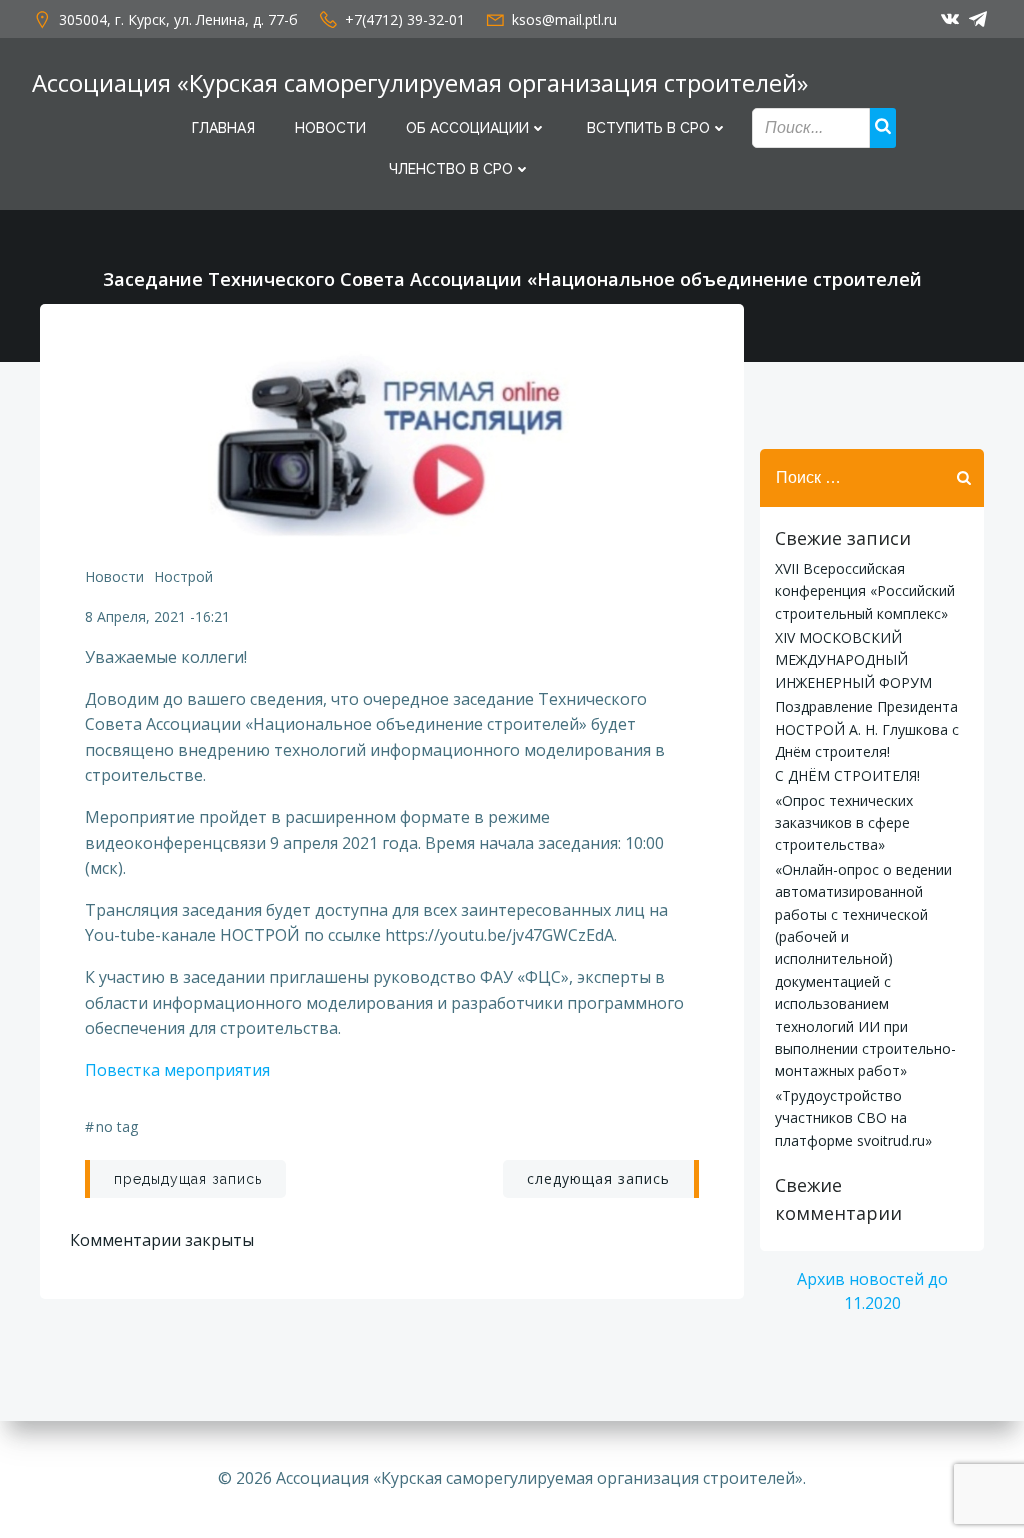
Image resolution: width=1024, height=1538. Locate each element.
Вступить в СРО (648, 128)
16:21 (212, 616)
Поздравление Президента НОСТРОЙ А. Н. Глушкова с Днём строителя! (867, 729)
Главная (223, 128)
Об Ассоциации (467, 128)
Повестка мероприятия (177, 1070)
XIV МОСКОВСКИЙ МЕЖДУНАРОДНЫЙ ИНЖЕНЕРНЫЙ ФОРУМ (853, 660)
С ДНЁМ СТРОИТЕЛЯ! (847, 775)
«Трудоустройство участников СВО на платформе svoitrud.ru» (853, 1118)
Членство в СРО (451, 169)
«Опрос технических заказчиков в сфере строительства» (844, 823)
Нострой (183, 576)
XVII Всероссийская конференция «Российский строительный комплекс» (865, 591)
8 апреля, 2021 (135, 616)
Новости (330, 128)
